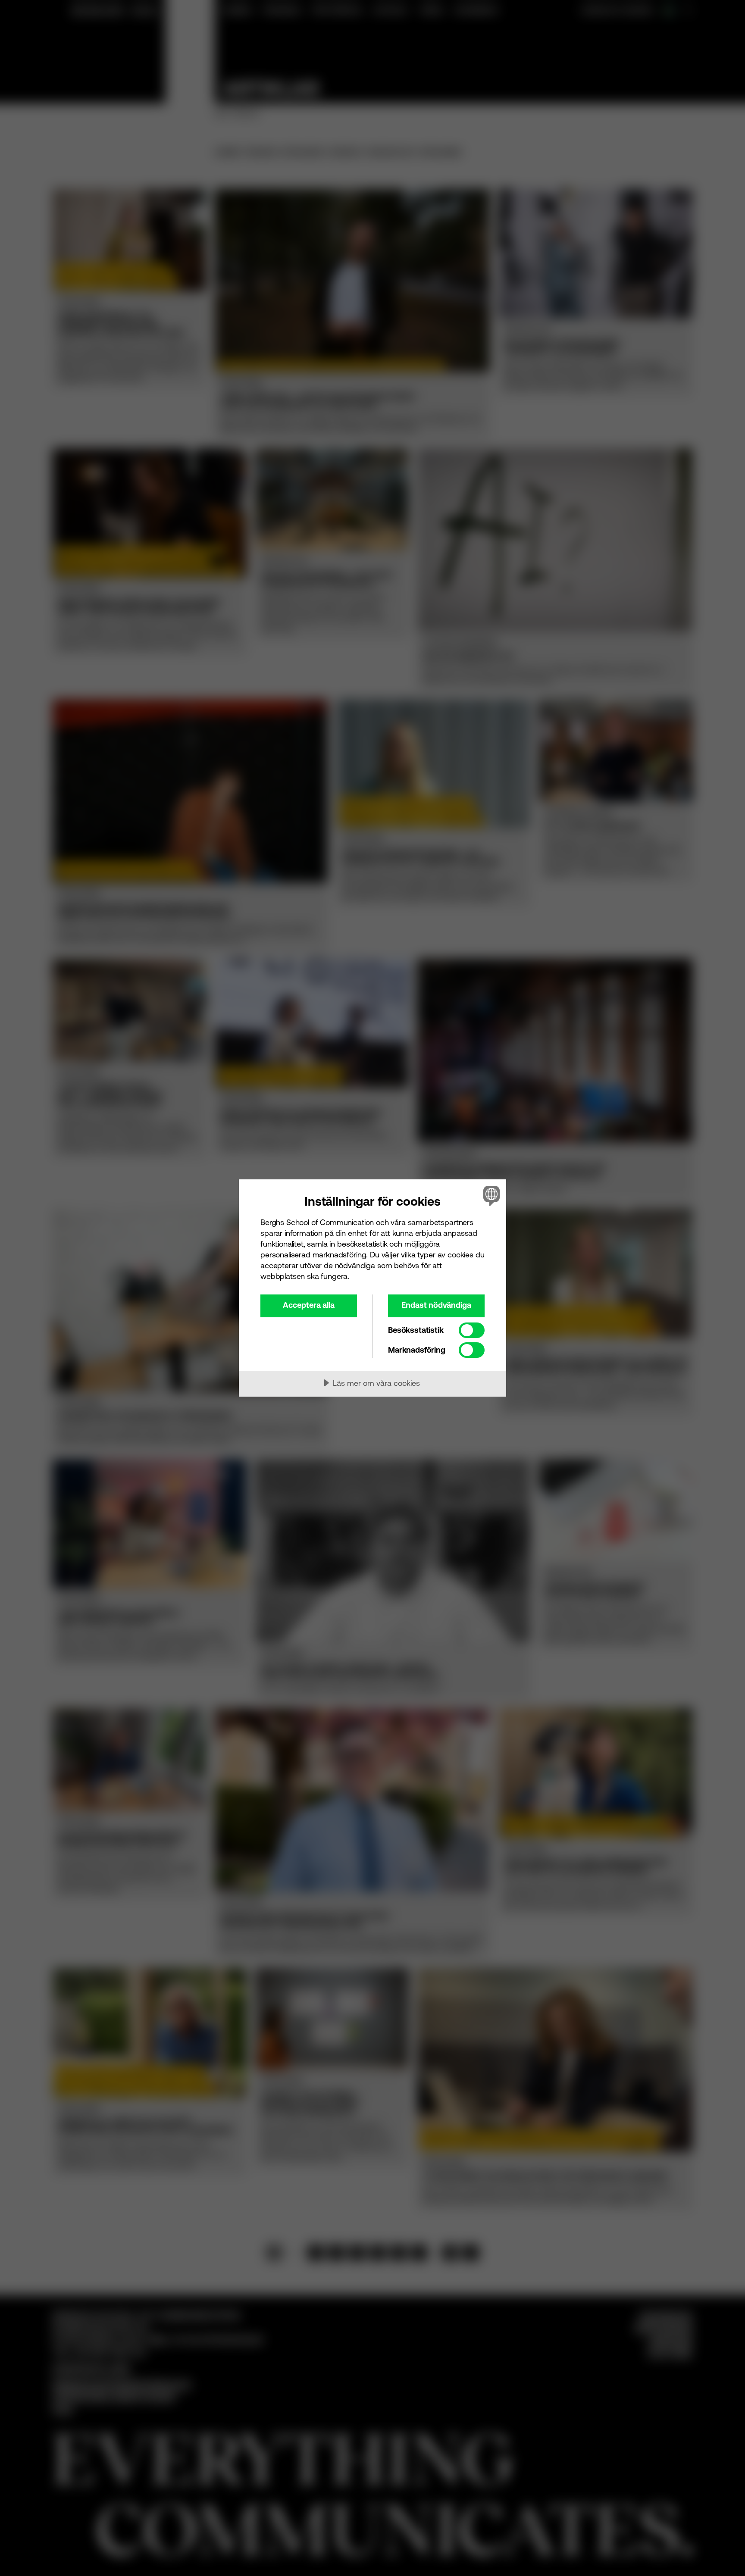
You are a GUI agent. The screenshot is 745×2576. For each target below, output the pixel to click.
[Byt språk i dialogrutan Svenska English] (490, 1196)
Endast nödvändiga (436, 1305)
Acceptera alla (309, 1305)
